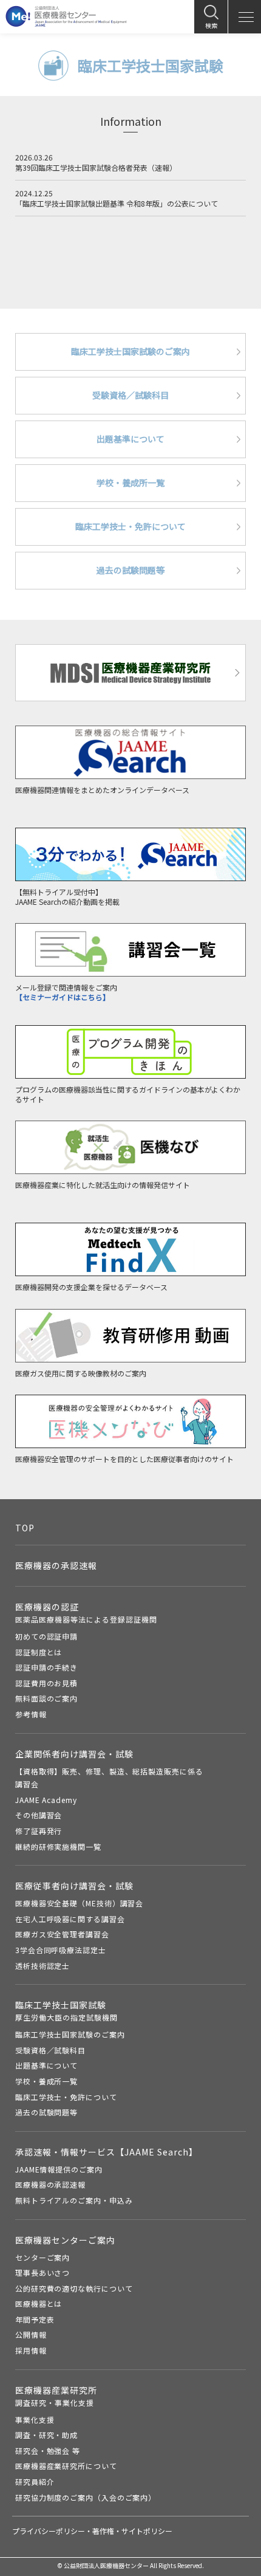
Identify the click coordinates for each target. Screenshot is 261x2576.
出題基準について (46, 2065)
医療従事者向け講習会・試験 (74, 1886)
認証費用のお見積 (46, 1683)
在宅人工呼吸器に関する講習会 (70, 1919)
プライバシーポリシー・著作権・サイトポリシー (92, 2531)
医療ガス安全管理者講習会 (62, 1934)
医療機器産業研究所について (66, 2466)
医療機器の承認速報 (56, 1565)
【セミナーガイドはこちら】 (63, 997)
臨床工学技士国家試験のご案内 (70, 2034)
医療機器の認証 (86, 1613)
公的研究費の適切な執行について (74, 2288)
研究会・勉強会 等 (48, 2451)
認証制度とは (39, 1652)
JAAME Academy (46, 1800)
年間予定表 (35, 2319)
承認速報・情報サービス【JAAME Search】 (107, 2152)
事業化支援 (35, 2420)
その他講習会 (39, 1815)
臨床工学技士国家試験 (66, 2011)
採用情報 (31, 2350)
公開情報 (31, 2334)
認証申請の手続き (46, 1667)
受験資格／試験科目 (50, 2050)
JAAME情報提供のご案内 (59, 2169)
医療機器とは (39, 2303)
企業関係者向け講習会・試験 (74, 1754)
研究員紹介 (35, 2482)
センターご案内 (42, 2257)
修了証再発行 (39, 1831)
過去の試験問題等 (46, 2112)
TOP (25, 1528)
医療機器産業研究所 (56, 2396)
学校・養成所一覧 (46, 2081)
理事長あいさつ (42, 2272)
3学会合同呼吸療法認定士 (61, 1950)
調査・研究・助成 (46, 2435)
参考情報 (31, 1714)
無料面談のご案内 (46, 1698)
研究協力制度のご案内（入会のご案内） (86, 2497)
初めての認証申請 (46, 1636)
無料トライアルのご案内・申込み (74, 2200)
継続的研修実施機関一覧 (58, 1846)
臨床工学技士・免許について (66, 2097)
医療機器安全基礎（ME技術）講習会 (79, 1903)
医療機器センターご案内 (65, 2240)
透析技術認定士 (42, 1966)
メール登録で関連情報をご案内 (66, 987)
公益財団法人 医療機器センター (66, 16)
